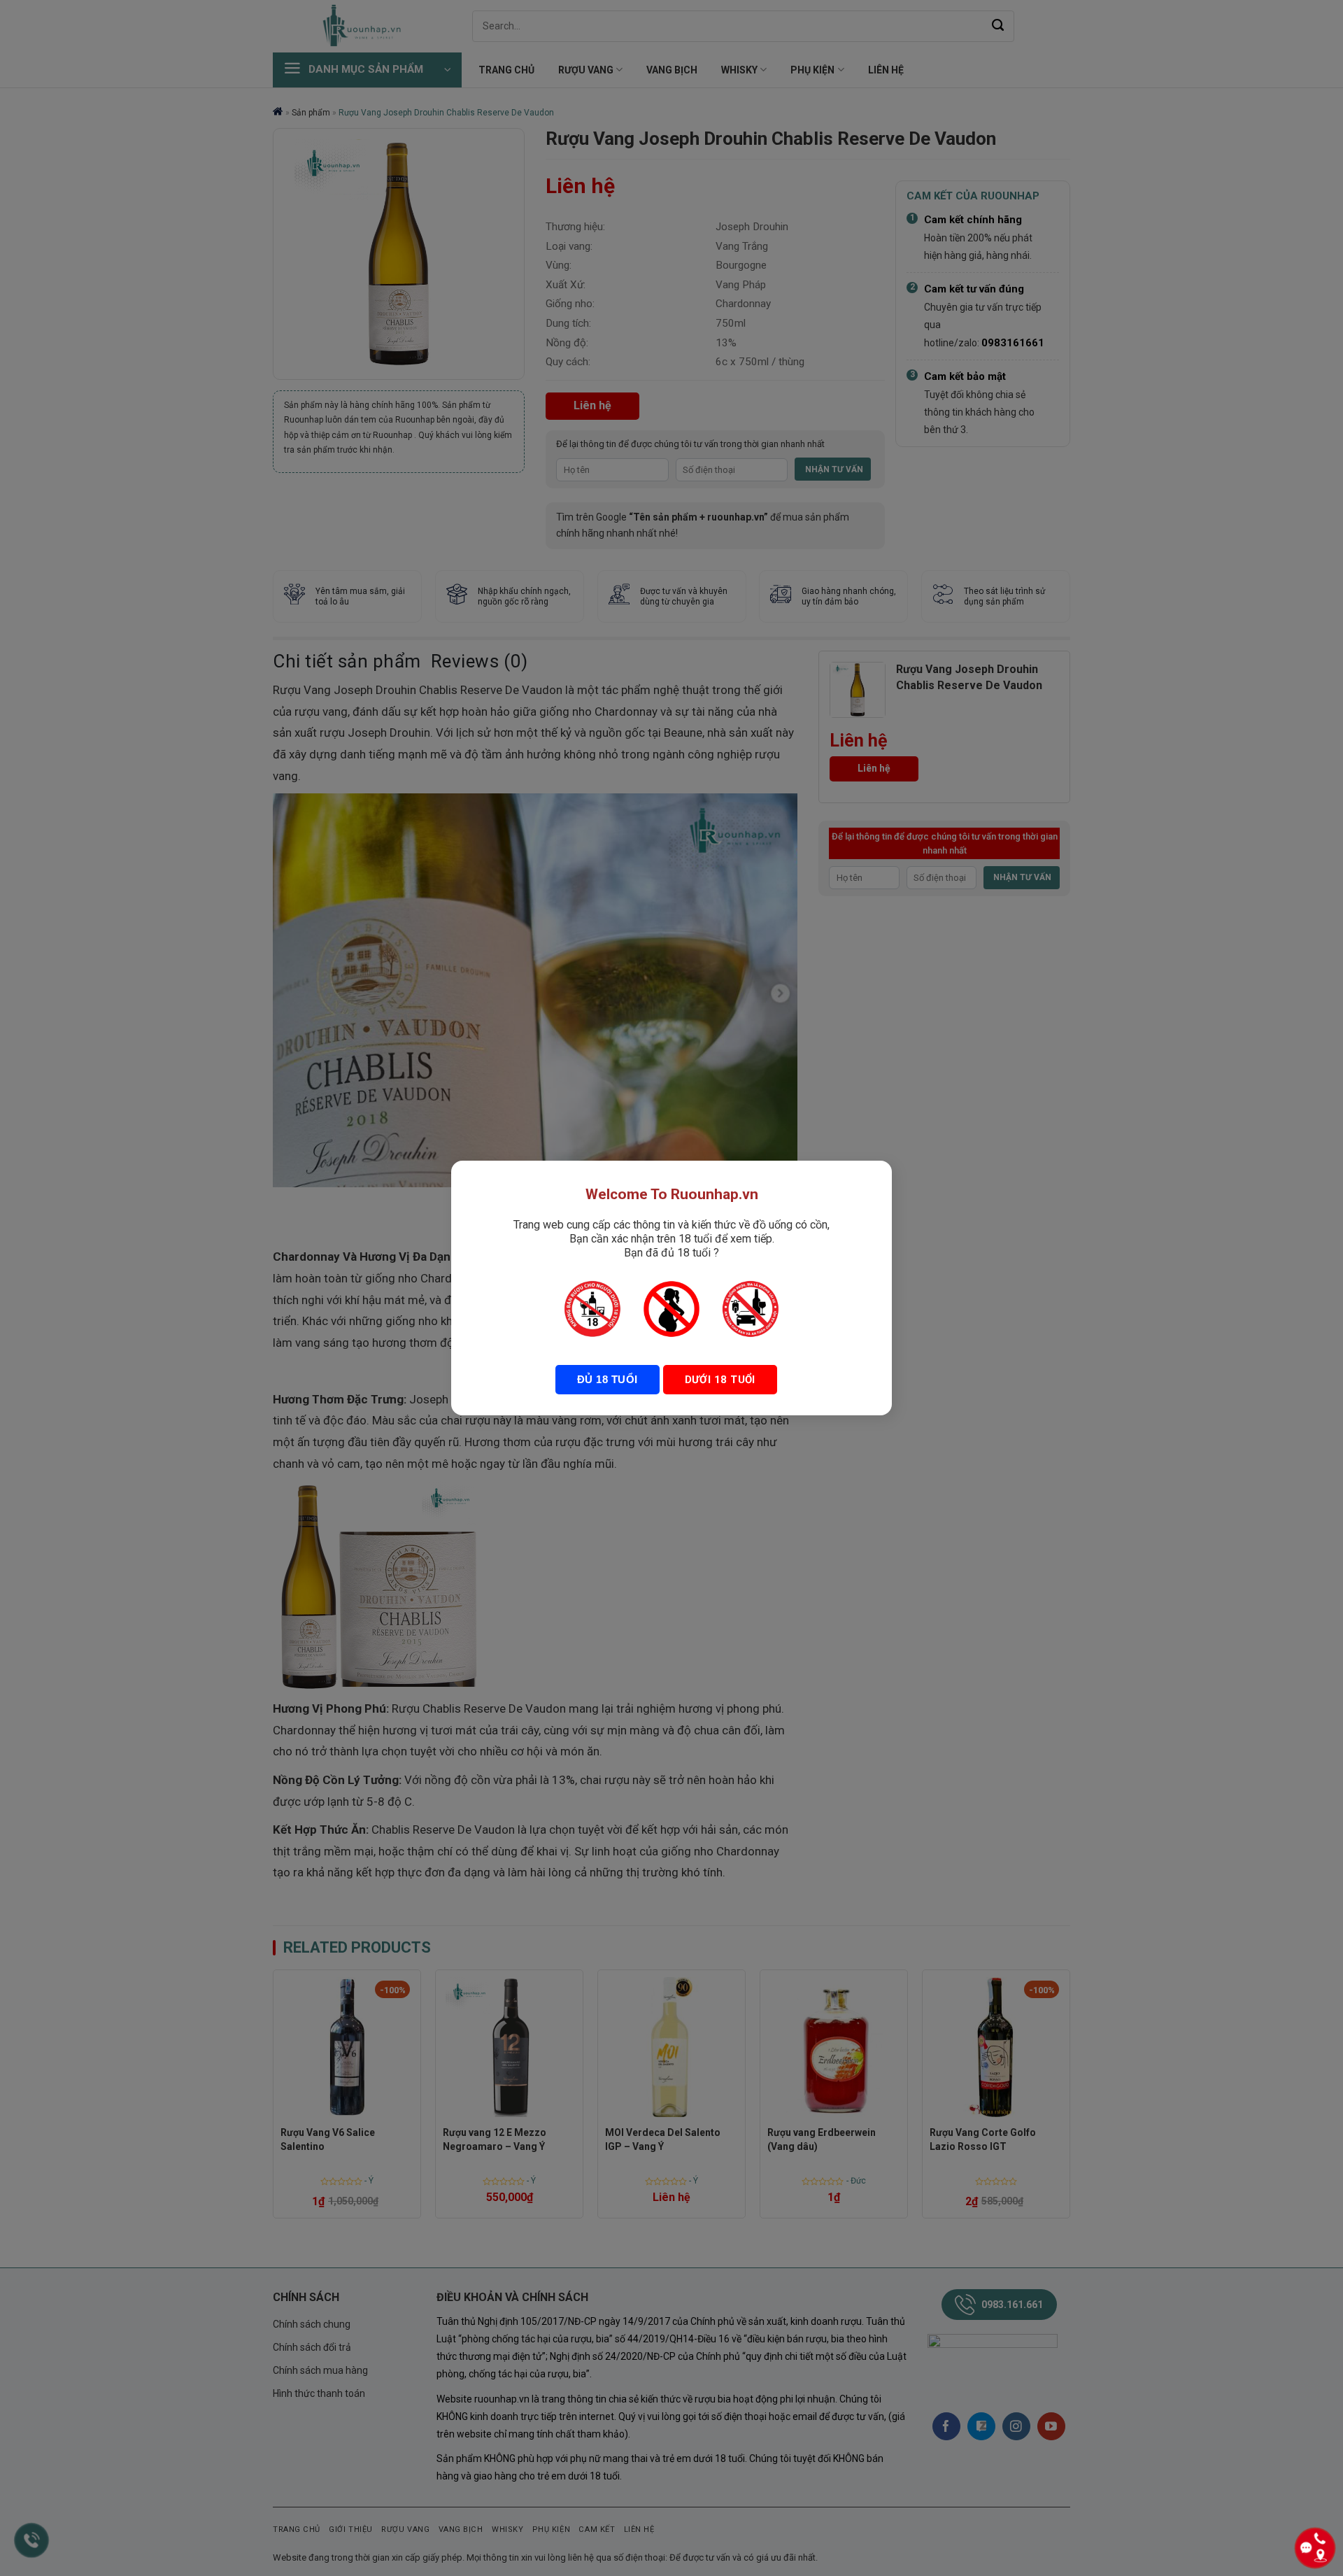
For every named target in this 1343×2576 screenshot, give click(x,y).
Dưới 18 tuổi (720, 1380)
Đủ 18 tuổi (607, 1379)
